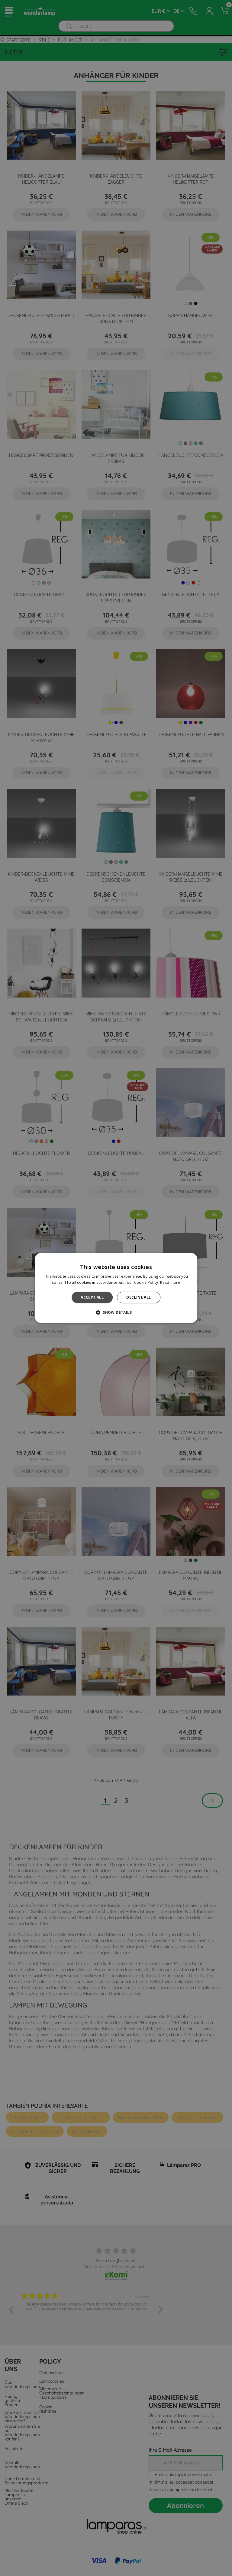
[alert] (116, 1288)
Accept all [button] (92, 1297)
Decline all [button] (139, 1297)
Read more (170, 1283)
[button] (116, 1313)
